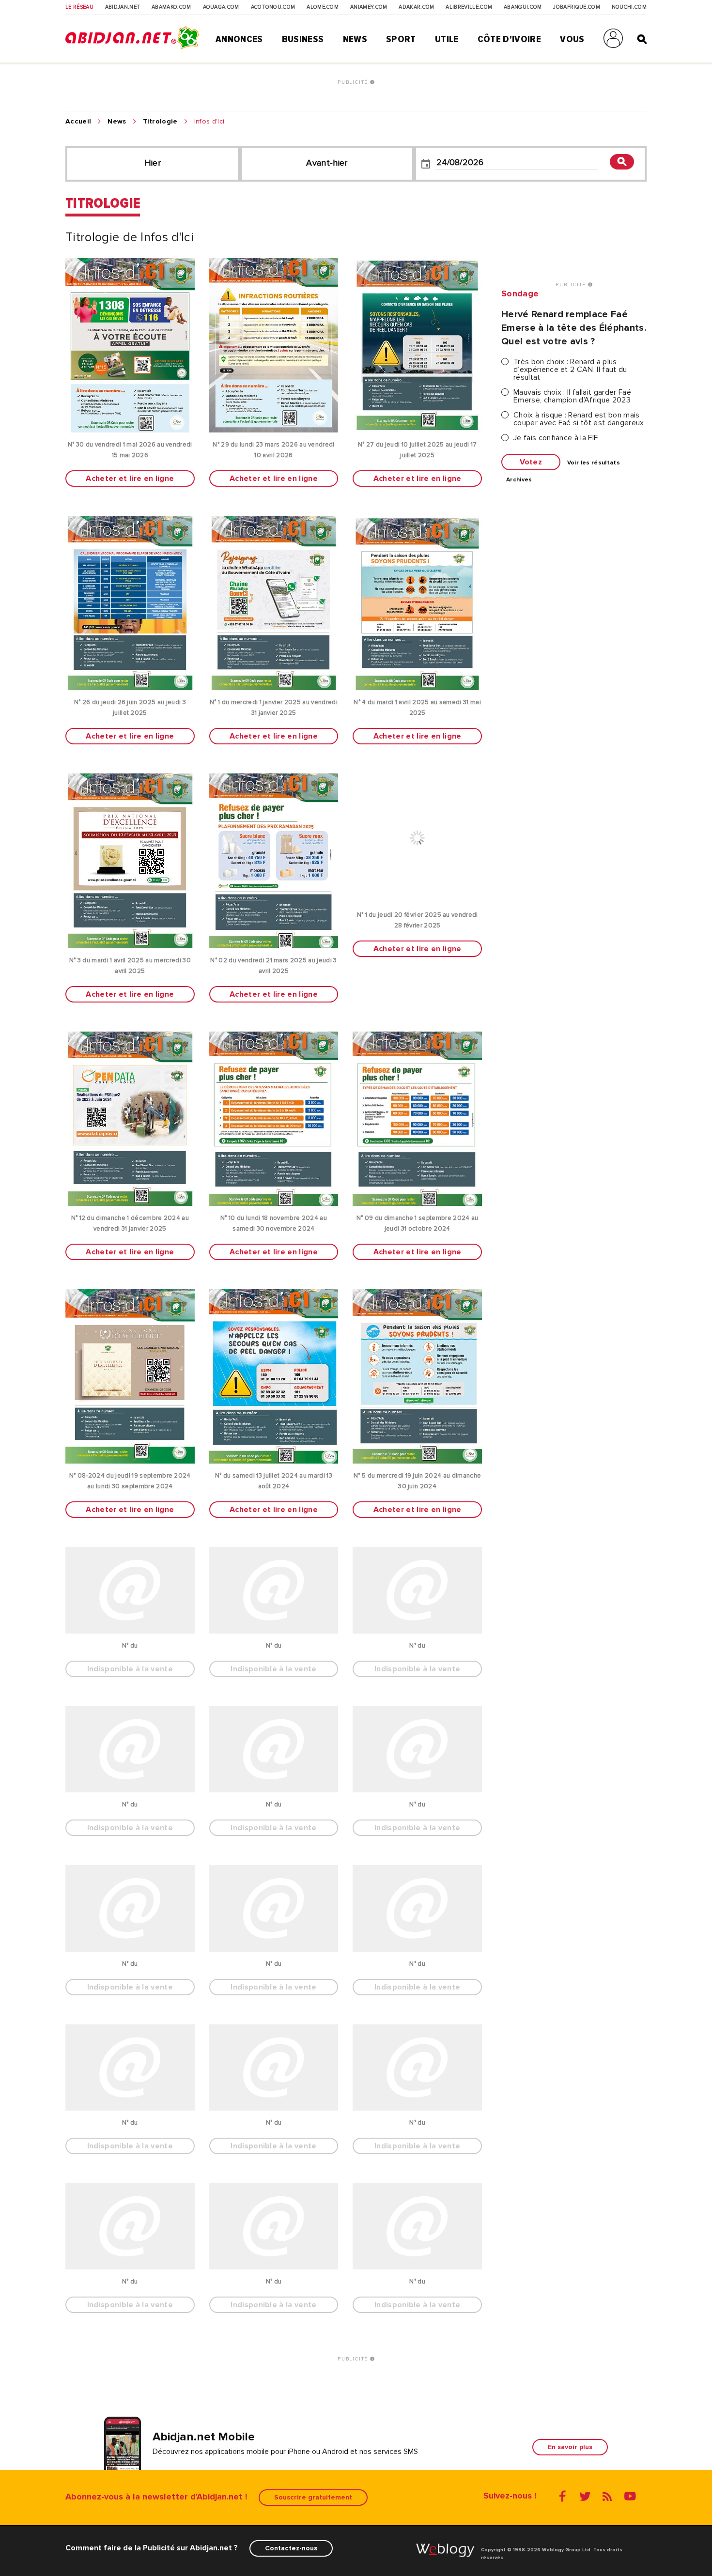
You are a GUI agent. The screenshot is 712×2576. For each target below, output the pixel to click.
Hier (153, 163)
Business (303, 39)
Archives (519, 480)
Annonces (239, 39)
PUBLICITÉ (354, 82)
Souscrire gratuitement (313, 2497)
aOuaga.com (221, 7)
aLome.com (323, 7)
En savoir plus (570, 2447)
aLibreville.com (469, 7)
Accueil (78, 122)
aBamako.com (171, 7)
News (355, 39)
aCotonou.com (273, 7)
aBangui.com (523, 7)
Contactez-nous (291, 2548)
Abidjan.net (123, 7)
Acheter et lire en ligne (130, 478)
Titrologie (160, 122)
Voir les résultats (594, 463)
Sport (401, 39)
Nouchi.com (629, 7)
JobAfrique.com (576, 7)
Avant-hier (327, 163)
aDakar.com (416, 7)
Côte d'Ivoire (509, 39)
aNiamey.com (369, 7)
